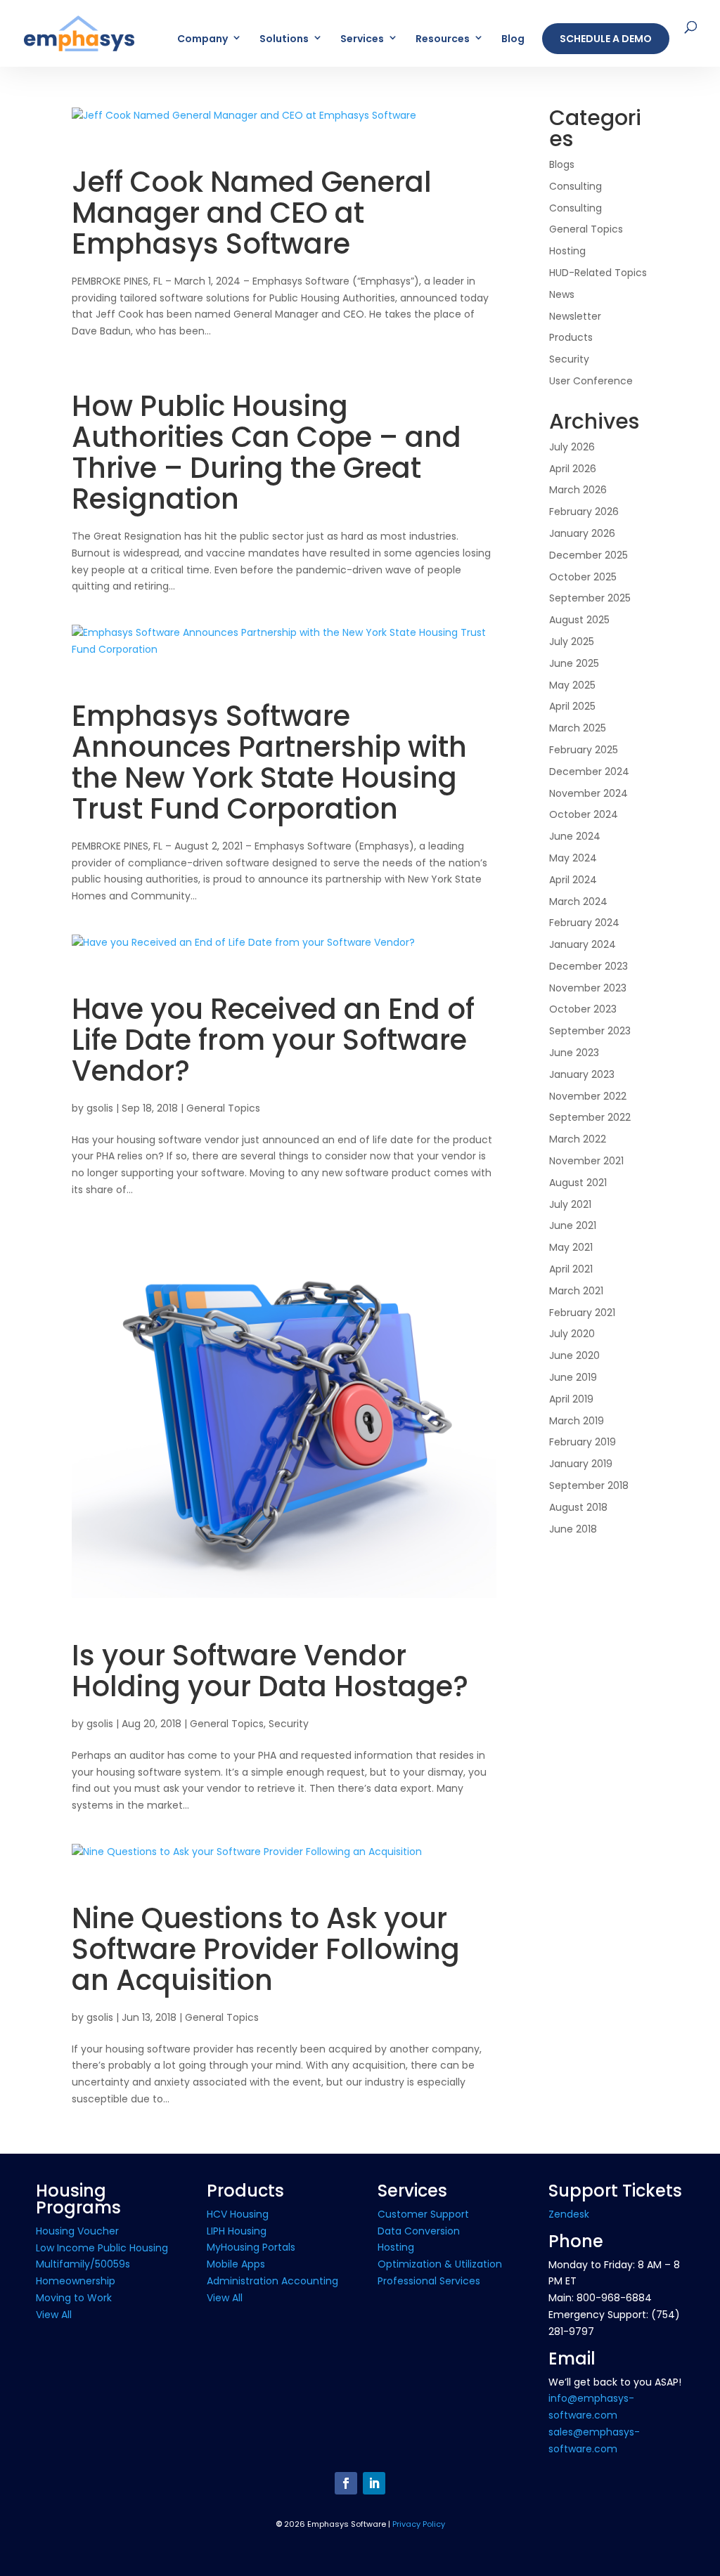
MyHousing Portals (251, 2247)
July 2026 (572, 447)
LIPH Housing (237, 2231)
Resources (443, 40)
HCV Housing (238, 2214)
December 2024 (589, 772)
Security (289, 1724)
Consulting (576, 186)
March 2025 (578, 728)
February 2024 (584, 923)
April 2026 (573, 469)
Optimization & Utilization (440, 2264)
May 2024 (573, 858)
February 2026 (584, 512)
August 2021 (578, 1183)
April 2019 (571, 1399)
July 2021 (570, 1204)
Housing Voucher (77, 2231)
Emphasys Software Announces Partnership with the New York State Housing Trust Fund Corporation (269, 762)
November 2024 (589, 793)
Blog (513, 40)
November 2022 (588, 1096)
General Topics (223, 1108)
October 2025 (583, 577)
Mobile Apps (236, 2264)
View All (54, 2315)
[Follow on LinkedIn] (374, 2483)
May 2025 (572, 685)
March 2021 (576, 1291)
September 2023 (590, 1031)
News (562, 294)
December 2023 (589, 966)
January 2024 (583, 944)
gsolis (100, 1108)
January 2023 (582, 1074)
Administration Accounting (272, 2281)
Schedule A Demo (606, 39)
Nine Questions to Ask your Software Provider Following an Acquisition (266, 1949)
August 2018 (578, 1507)
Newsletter (575, 316)
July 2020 (572, 1334)
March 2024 (578, 902)
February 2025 (584, 750)
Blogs (562, 164)
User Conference (591, 381)
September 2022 (590, 1117)
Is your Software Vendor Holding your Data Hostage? (270, 1671)
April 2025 (572, 706)
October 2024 (584, 814)
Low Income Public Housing (102, 2248)
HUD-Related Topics (598, 273)
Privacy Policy (419, 2524)
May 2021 (571, 1247)
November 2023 (588, 988)
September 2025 (590, 598)
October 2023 (583, 1009)
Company (202, 40)
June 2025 (574, 663)
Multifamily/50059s (83, 2264)
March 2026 (578, 490)
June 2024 (575, 836)
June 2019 (573, 1377)
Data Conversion (419, 2231)
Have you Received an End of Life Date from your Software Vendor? (273, 1040)
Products (571, 337)
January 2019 (581, 1464)
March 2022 (578, 1139)
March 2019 (577, 1421)
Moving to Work (74, 2298)
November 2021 (586, 1161)
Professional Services (429, 2281)
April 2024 (573, 880)
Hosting (567, 251)
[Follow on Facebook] (346, 2483)
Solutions (284, 40)
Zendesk (569, 2214)
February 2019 (583, 1442)
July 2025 (572, 642)
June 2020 (574, 1355)
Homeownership (76, 2281)
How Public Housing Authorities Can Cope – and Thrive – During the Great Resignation (266, 453)
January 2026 (582, 533)
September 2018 (589, 1485)
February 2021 (582, 1313)
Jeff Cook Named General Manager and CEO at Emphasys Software (252, 213)
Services (362, 40)
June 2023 (574, 1053)
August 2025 (579, 620)
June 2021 (573, 1225)
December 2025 (589, 555)
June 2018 (573, 1529)
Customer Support (423, 2214)
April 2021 (571, 1269)
